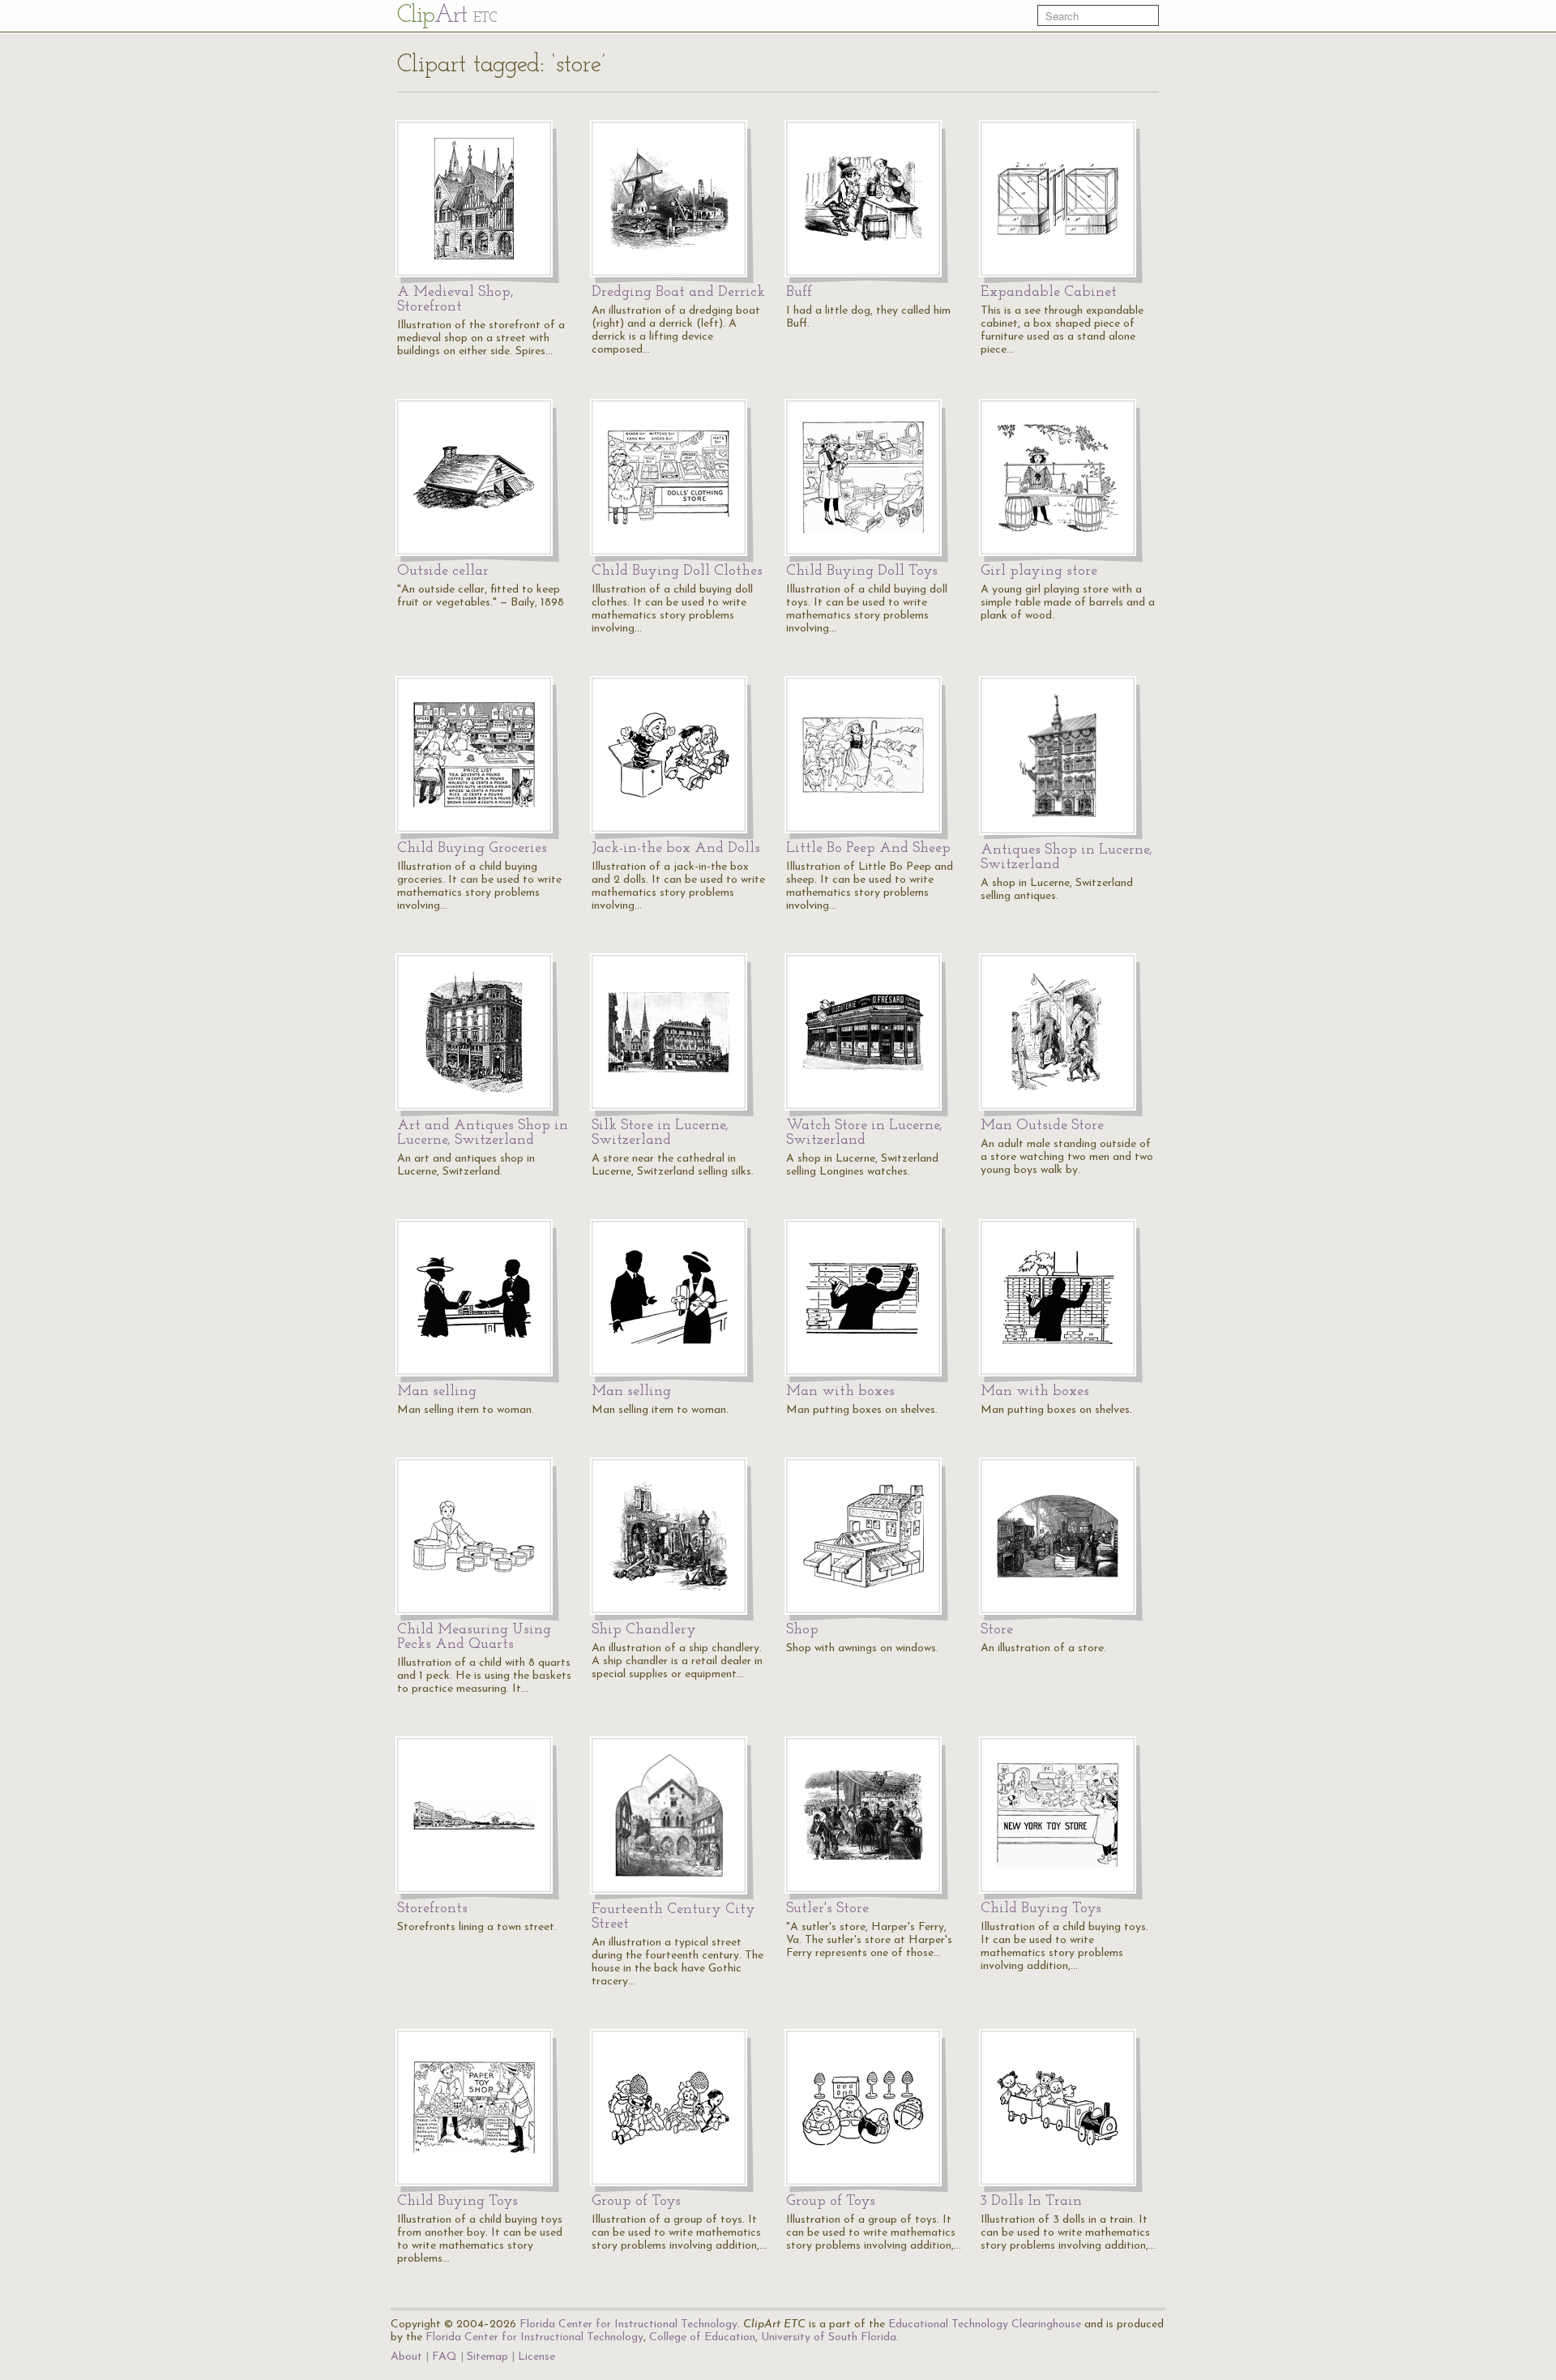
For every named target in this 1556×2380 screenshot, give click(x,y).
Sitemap (487, 2357)
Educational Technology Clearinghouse (985, 2324)
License (536, 2357)
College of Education (702, 2337)
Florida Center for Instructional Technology (628, 2324)
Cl (447, 16)
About (406, 2357)
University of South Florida (829, 2337)
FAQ (445, 2357)
